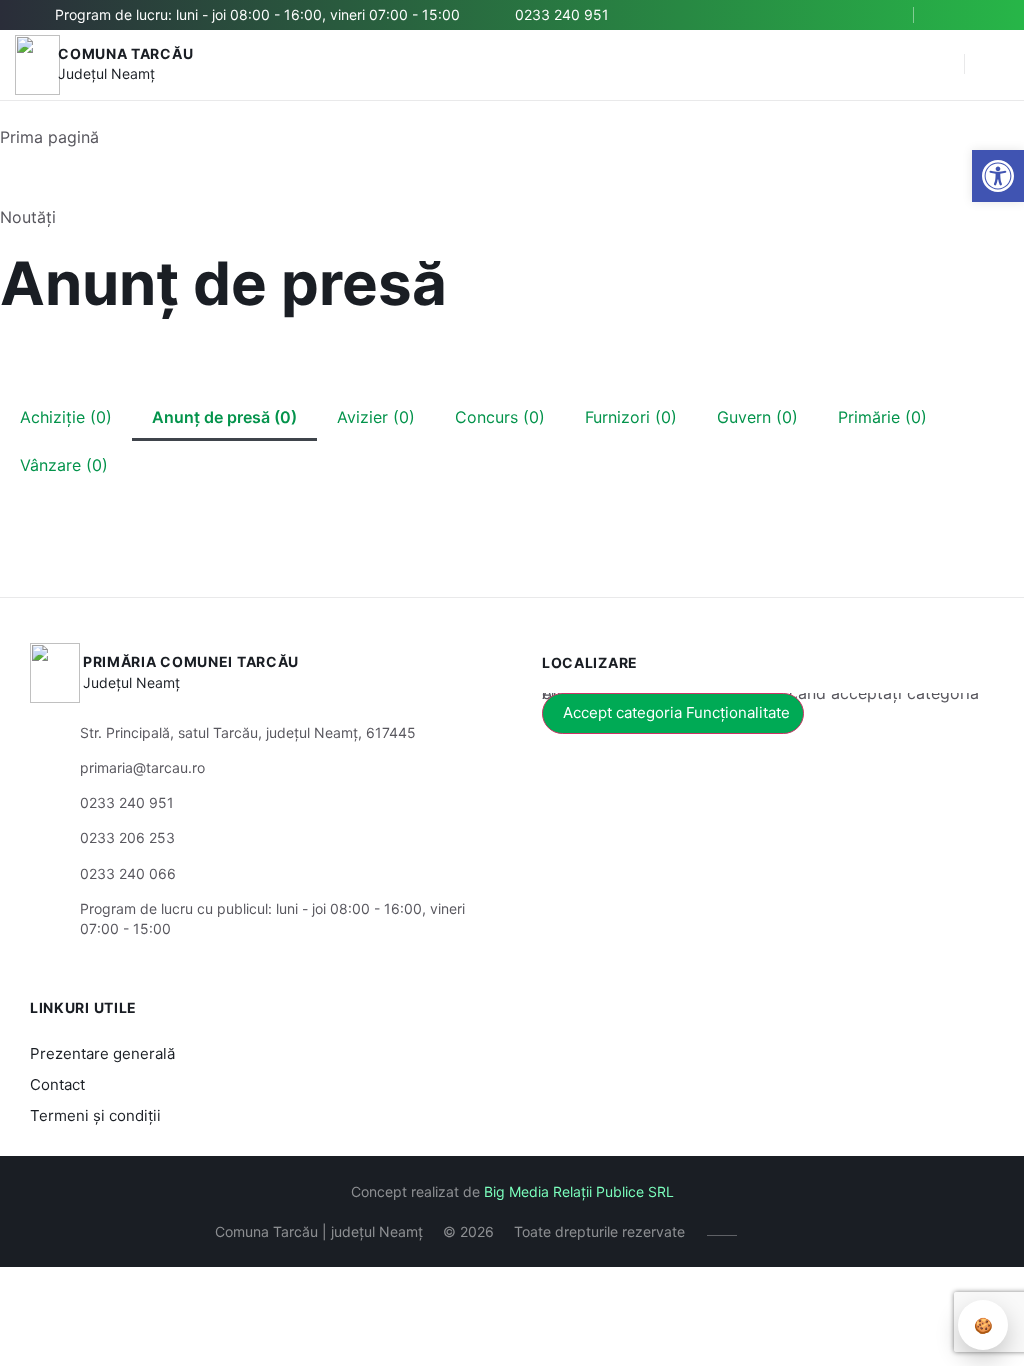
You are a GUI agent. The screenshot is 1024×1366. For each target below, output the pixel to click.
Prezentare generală (102, 1053)
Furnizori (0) (631, 417)
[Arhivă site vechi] (981, 15)
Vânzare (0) (64, 465)
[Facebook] (951, 15)
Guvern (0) (757, 417)
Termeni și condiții (95, 1115)
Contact (57, 1084)
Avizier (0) (376, 417)
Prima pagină (49, 137)
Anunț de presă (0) (224, 417)
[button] (939, 65)
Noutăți (28, 217)
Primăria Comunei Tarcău (191, 661)
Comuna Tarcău (125, 53)
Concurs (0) (500, 417)
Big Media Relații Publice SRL (579, 1191)
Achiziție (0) (66, 417)
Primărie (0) (882, 417)
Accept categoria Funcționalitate (676, 712)
